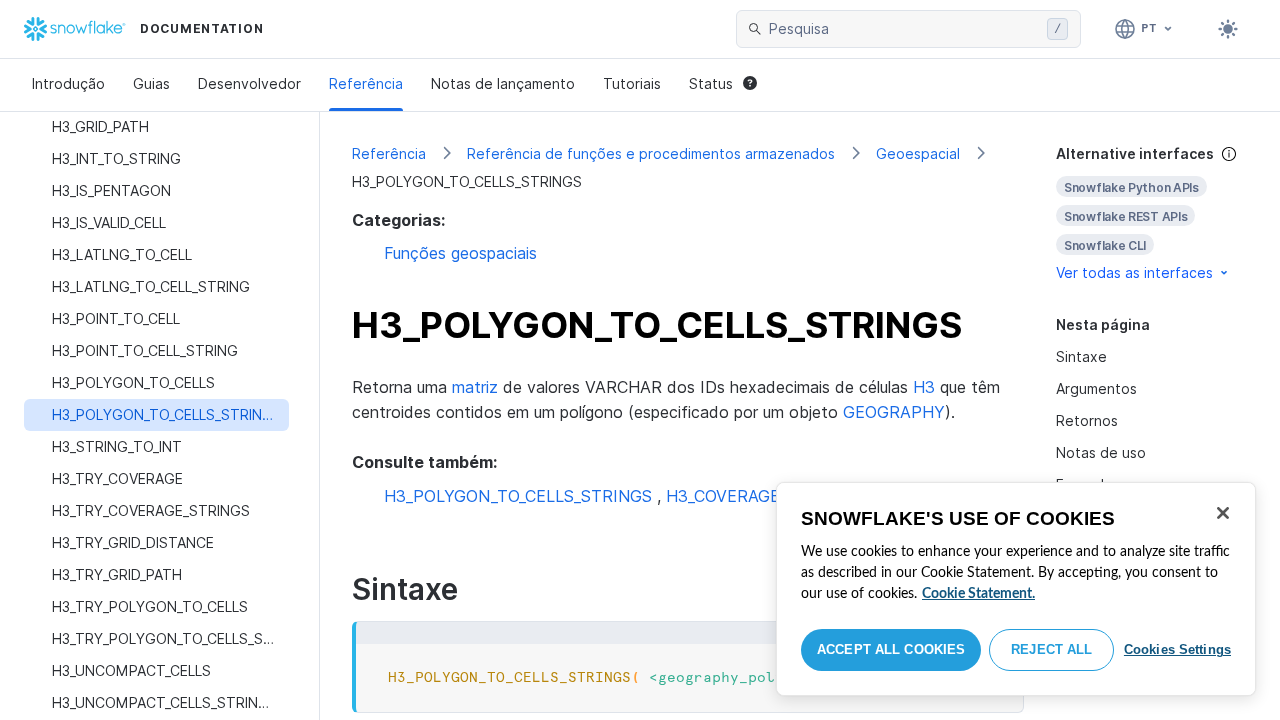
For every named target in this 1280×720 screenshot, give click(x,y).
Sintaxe (1081, 356)
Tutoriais (632, 83)
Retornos (1087, 420)
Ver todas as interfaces (1134, 272)
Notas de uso (1101, 452)
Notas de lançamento (503, 83)
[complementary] (1152, 213)
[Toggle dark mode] (1228, 29)
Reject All (1051, 649)
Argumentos (1096, 388)
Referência (366, 83)
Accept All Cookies (891, 649)
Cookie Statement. (978, 594)
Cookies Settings (1177, 649)
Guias (151, 83)
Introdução (68, 83)
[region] (1016, 589)
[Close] (1223, 513)
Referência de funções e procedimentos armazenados (651, 153)
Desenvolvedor (249, 83)
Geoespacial (918, 153)
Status (711, 83)
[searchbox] (904, 29)
